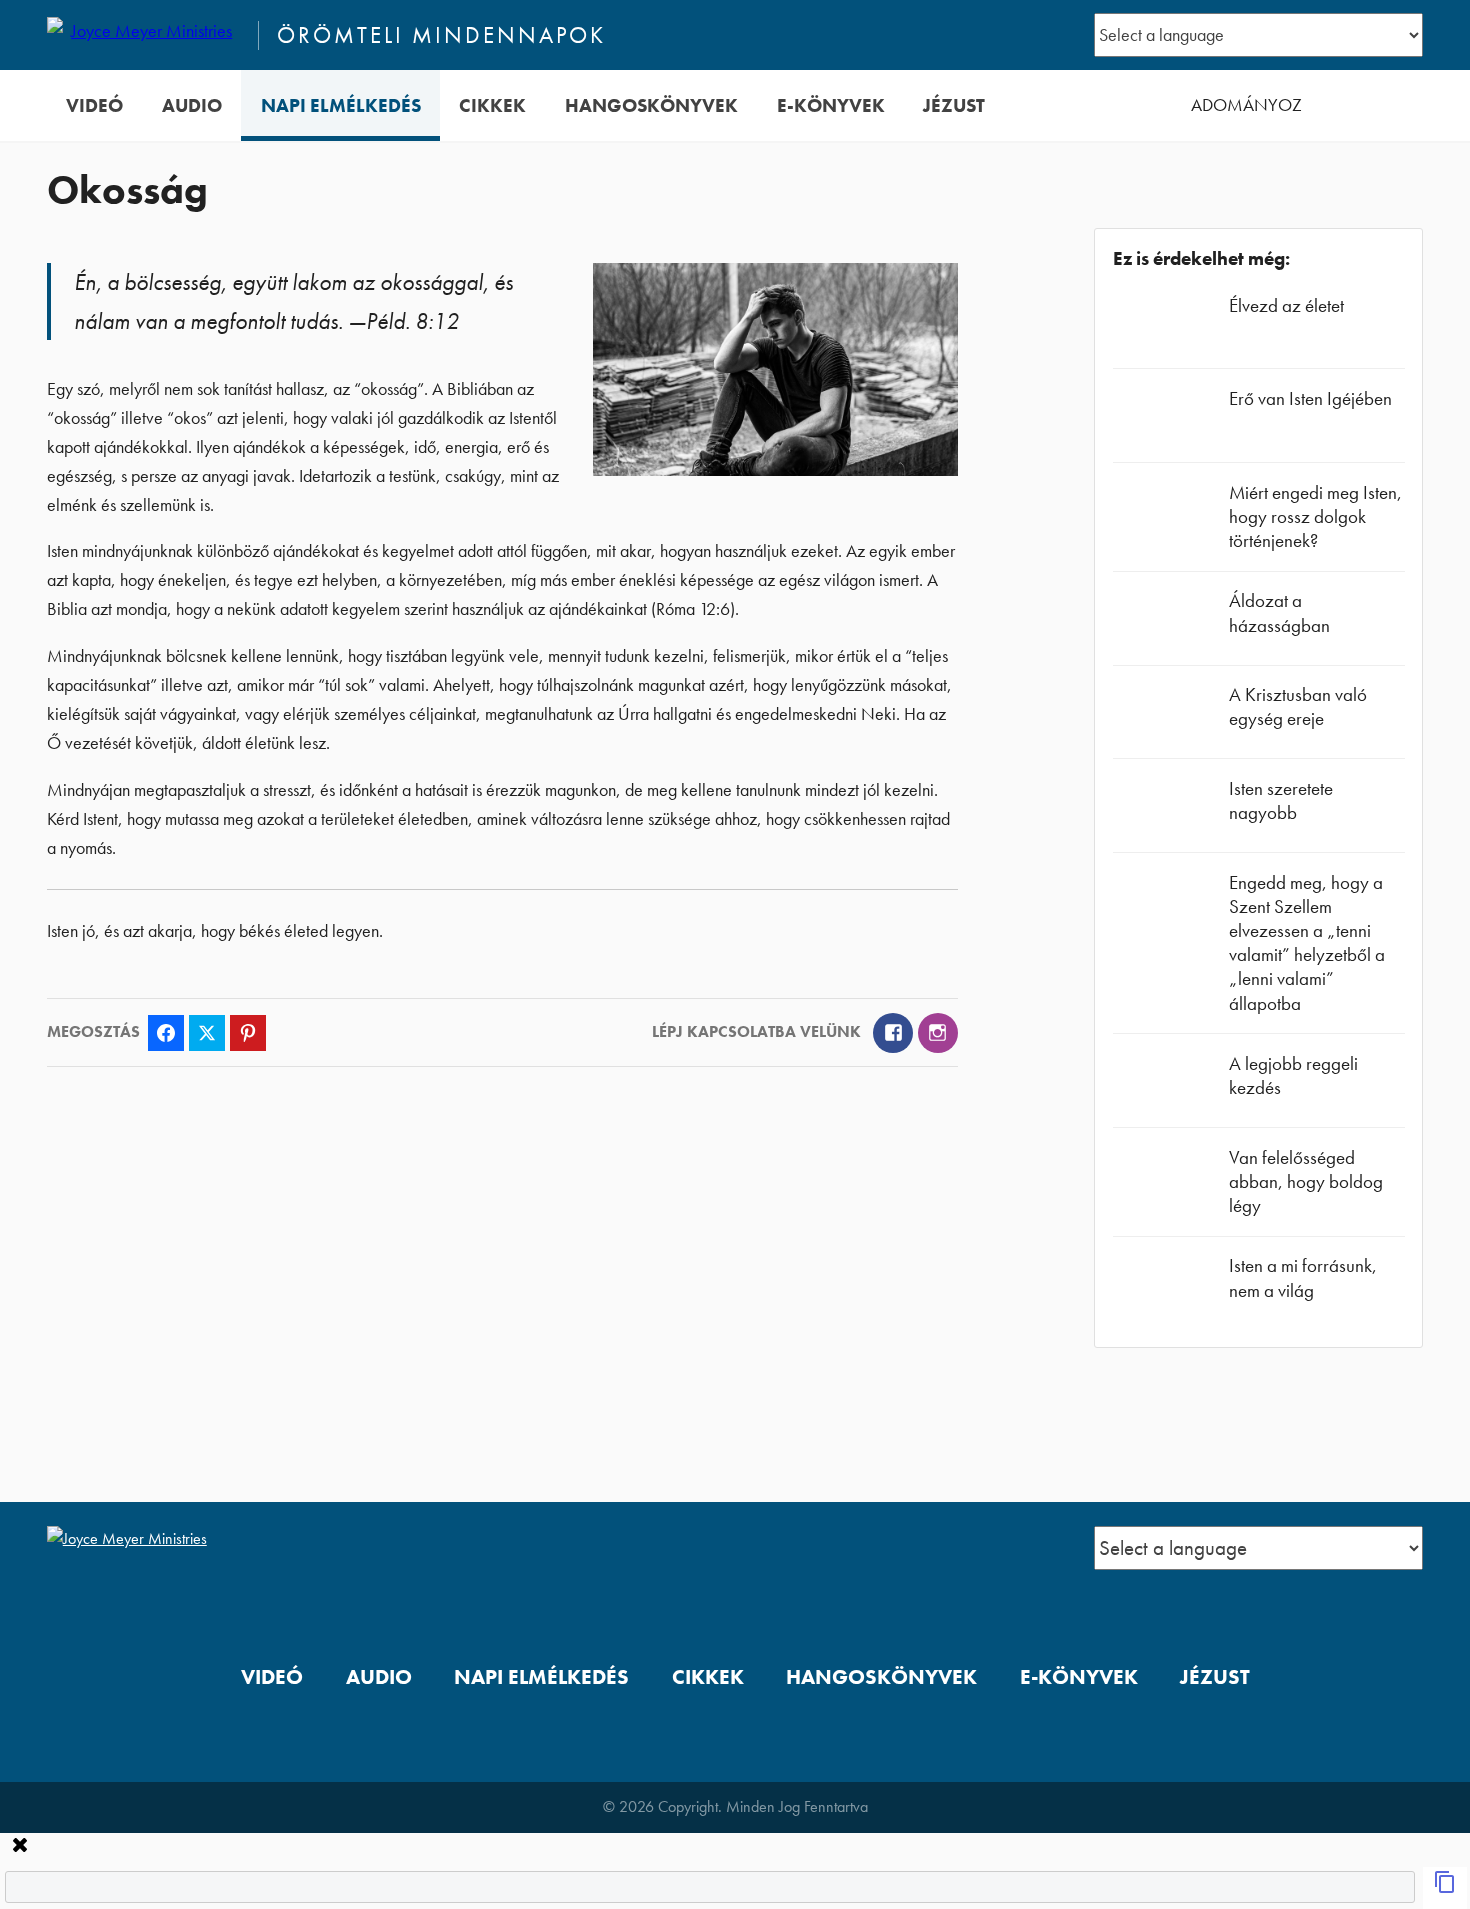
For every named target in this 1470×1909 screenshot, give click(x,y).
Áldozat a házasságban (1279, 612)
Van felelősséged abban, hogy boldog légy (1306, 1181)
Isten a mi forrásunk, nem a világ (1303, 1277)
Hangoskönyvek (651, 105)
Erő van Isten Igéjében (1310, 398)
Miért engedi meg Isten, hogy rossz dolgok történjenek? (1315, 516)
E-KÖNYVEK (831, 105)
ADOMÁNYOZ (1246, 105)
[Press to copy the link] (1445, 1888)
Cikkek (492, 105)
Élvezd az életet (1286, 305)
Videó (94, 105)
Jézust (954, 105)
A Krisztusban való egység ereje (1298, 706)
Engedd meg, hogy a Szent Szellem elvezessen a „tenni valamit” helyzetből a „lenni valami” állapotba (1307, 943)
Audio (192, 105)
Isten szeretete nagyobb (1281, 800)
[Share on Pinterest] (248, 1033)
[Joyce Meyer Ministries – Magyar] (144, 35)
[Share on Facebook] (166, 1033)
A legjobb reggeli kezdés (1293, 1075)
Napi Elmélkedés (341, 105)
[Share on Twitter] (207, 1033)
